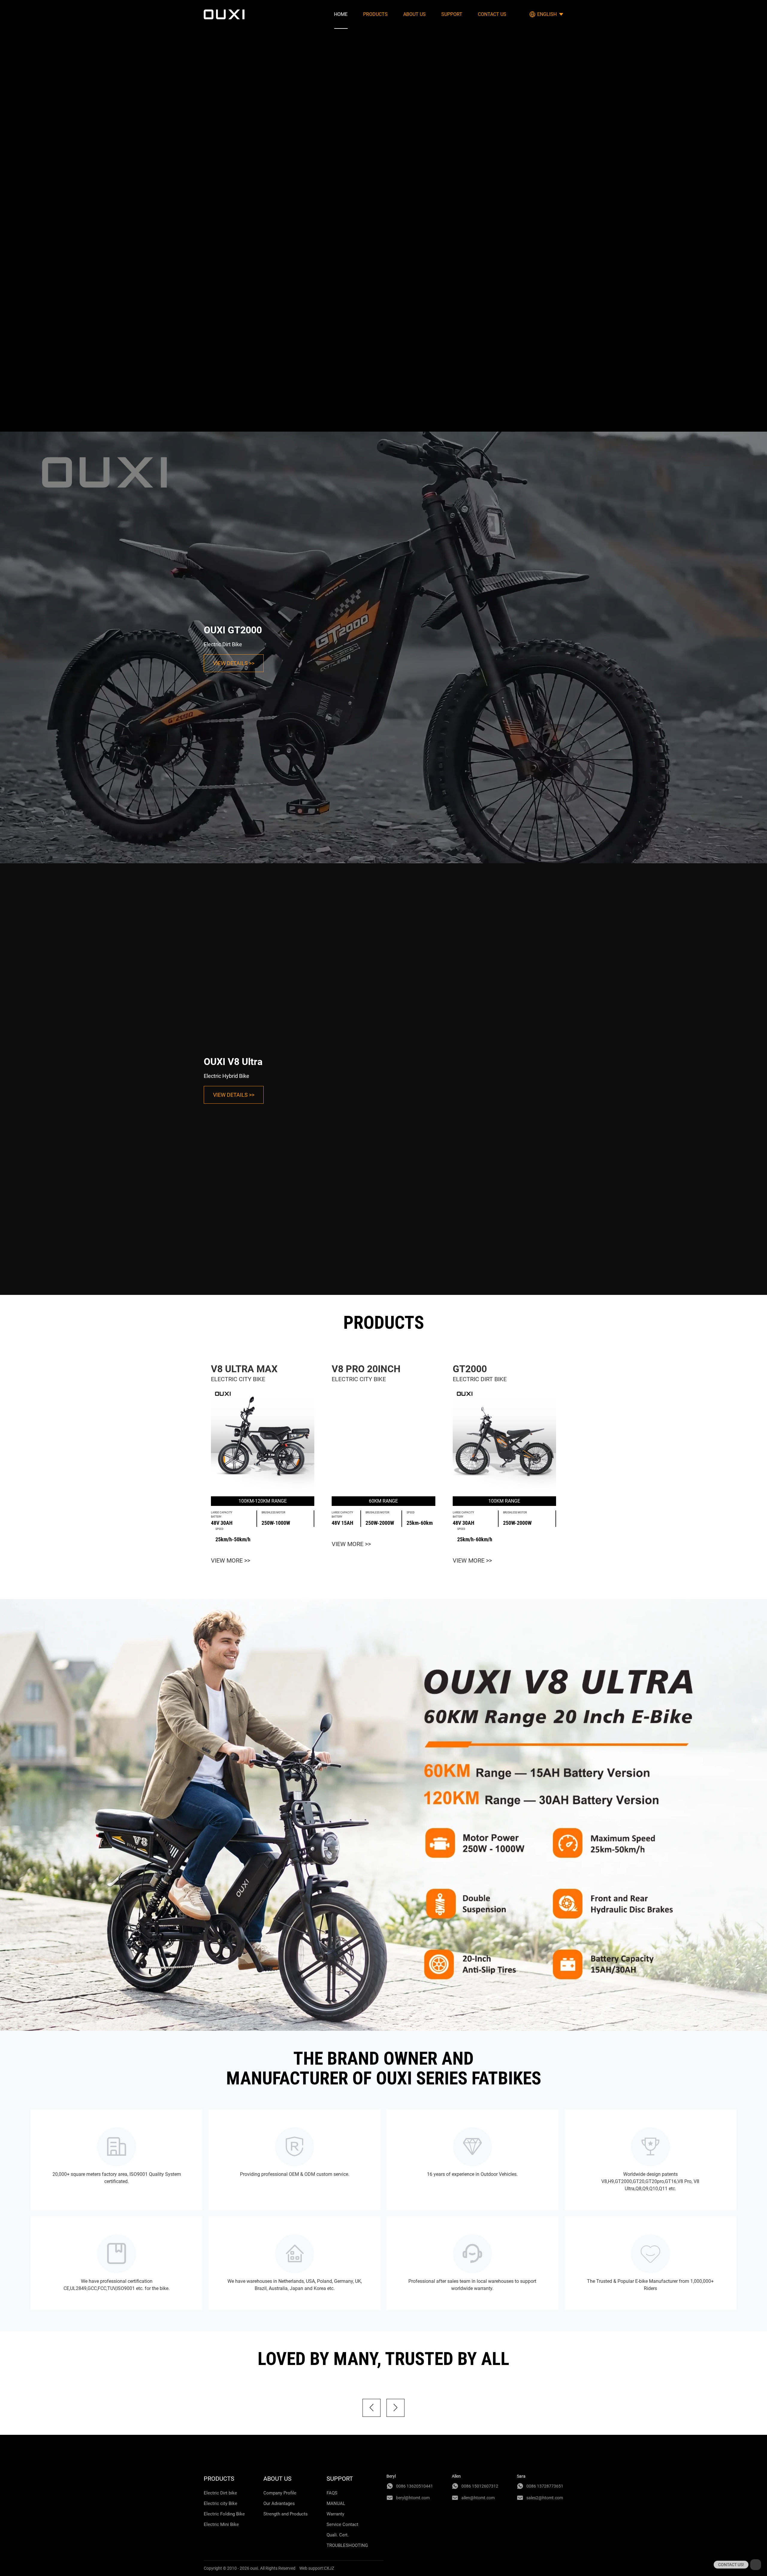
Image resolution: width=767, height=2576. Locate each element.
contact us (492, 14)
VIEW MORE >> (231, 1560)
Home (341, 14)
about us (415, 14)
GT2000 (470, 1369)
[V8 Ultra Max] (263, 1440)
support (452, 14)
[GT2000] (504, 1440)
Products (375, 14)
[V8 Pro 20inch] (383, 1440)
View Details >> (234, 663)
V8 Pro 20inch (366, 1369)
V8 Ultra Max (244, 1369)
